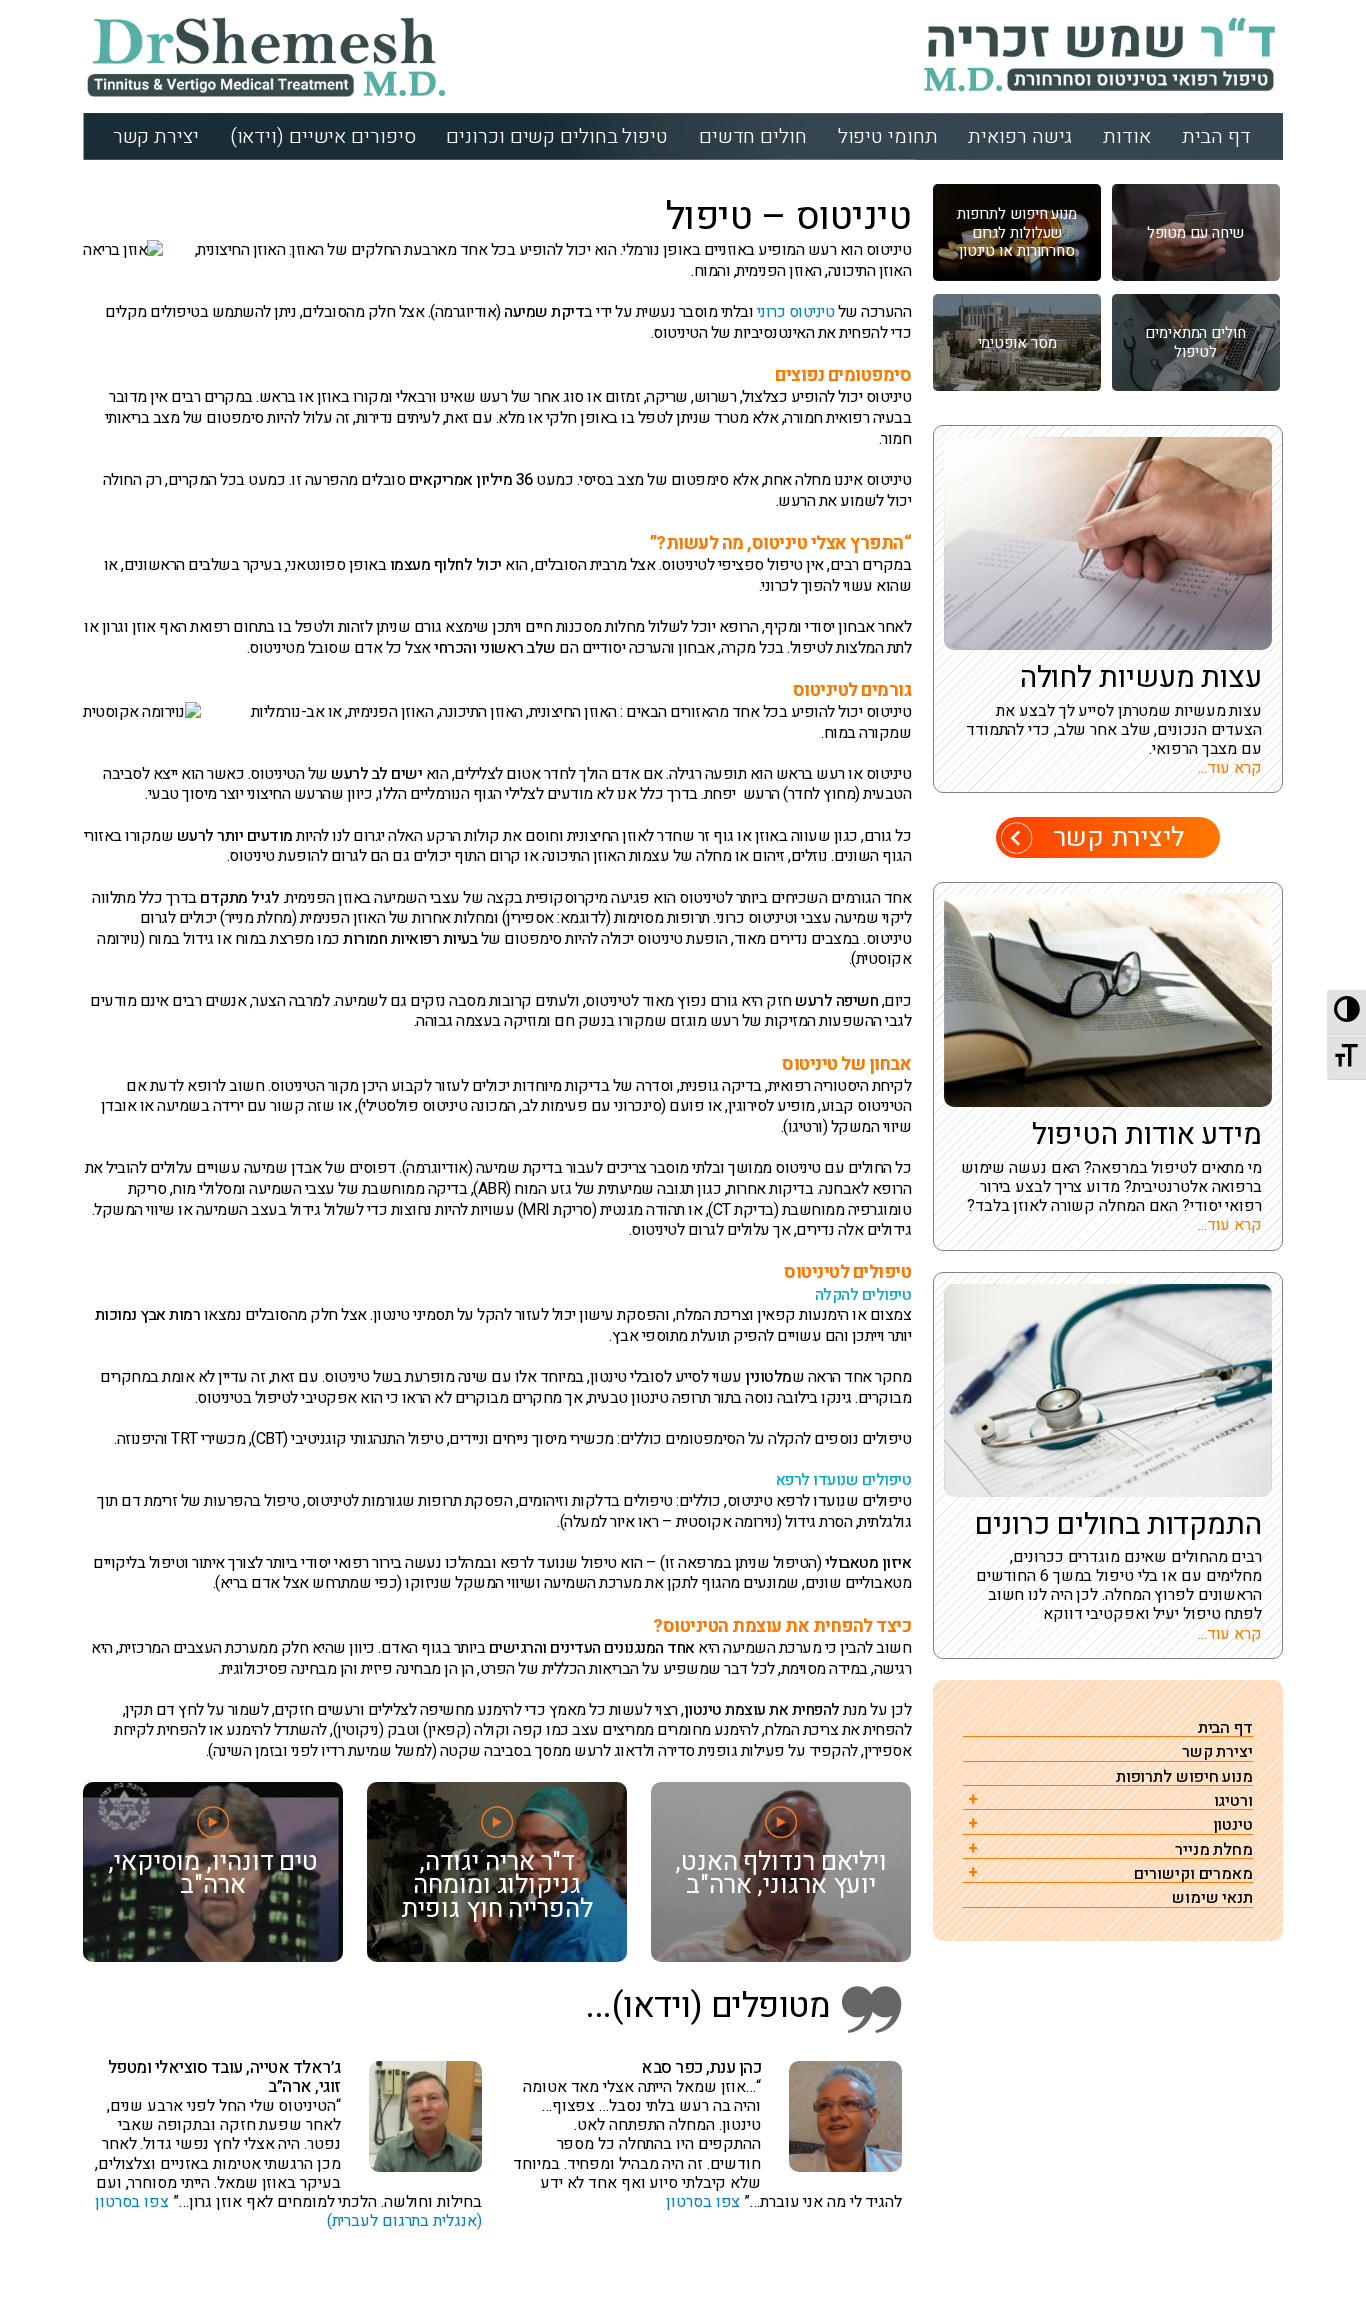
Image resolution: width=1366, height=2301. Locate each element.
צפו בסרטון (703, 2202)
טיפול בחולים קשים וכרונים (557, 136)
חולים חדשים (753, 136)
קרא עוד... (1230, 768)
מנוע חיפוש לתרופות (1184, 1777)
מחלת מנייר (1214, 1850)
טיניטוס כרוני (796, 312)
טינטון (1233, 1825)
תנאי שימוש (1212, 1898)
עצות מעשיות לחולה (1141, 677)
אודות (1127, 136)
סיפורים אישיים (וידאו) (323, 136)
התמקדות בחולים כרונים (1118, 1524)
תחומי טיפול (888, 136)
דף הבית (1216, 136)
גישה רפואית (1020, 136)
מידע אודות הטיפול (1147, 1134)
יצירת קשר (156, 136)
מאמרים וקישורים (1193, 1874)
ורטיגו (1233, 1801)
